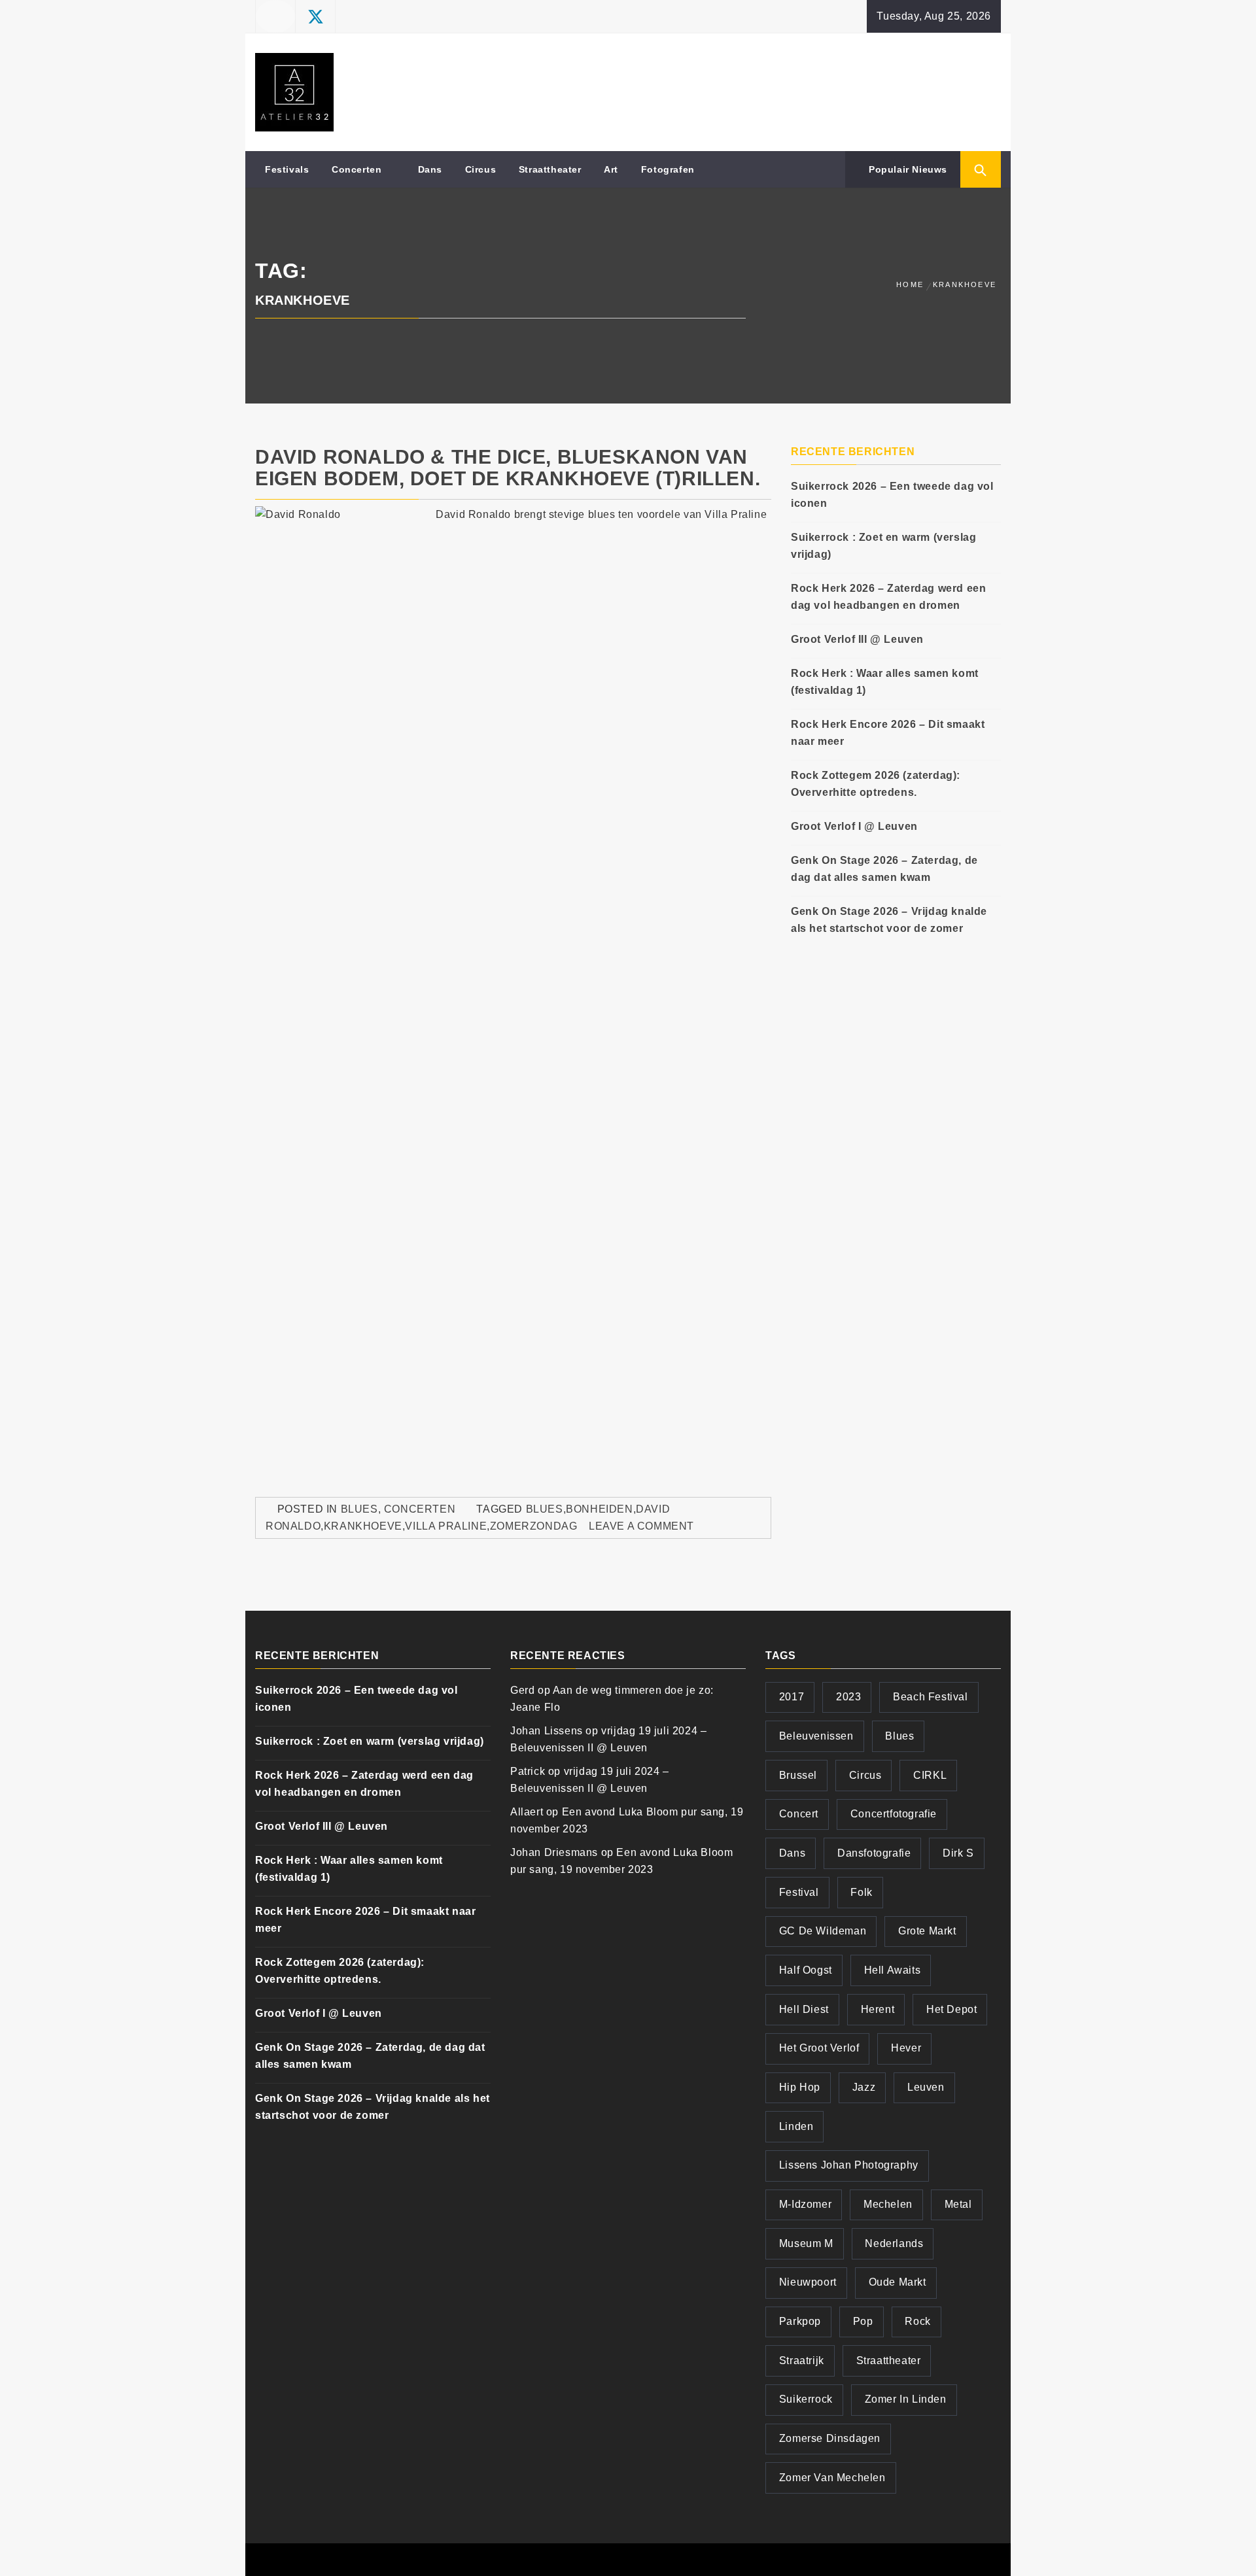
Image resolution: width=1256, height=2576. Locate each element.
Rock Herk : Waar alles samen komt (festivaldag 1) (885, 682)
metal (958, 2204)
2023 (848, 1697)
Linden (796, 2126)
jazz (864, 2087)
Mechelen (888, 2204)
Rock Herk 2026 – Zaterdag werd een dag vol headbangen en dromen (888, 597)
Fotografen (668, 169)
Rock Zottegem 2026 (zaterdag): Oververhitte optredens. (876, 784)
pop (863, 2321)
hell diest (804, 2009)
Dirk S (958, 1853)
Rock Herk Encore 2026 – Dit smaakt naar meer (888, 733)
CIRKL (930, 1775)
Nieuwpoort (808, 2282)
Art (611, 169)
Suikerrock (806, 2399)
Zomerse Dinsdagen (830, 2438)
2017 (792, 1697)
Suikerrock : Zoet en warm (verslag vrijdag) (883, 546)
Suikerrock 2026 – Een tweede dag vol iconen (892, 495)
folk (861, 1892)
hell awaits (893, 1970)
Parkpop (800, 2321)
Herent (878, 2009)
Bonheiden (599, 1509)
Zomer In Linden (906, 2399)
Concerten (357, 169)
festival (799, 1892)
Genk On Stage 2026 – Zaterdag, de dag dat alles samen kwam (884, 869)
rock (917, 2321)
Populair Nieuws (906, 169)
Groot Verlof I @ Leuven (854, 826)
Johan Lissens (547, 1731)
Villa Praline (446, 1526)
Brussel (798, 1775)
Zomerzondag (534, 1526)
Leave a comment (641, 1526)
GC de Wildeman (823, 1931)
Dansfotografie (874, 1853)
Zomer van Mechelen (832, 2478)
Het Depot (951, 2009)
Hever (906, 2048)
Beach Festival (930, 1697)
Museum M (806, 2243)
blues (545, 1509)
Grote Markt (927, 1931)
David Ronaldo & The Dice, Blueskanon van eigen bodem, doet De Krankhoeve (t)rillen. (508, 468)
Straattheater (550, 169)
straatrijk (802, 2361)
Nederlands (894, 2243)
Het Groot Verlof (819, 2048)
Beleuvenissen (816, 1736)
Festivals (287, 169)
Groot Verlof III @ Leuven (857, 639)
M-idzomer (805, 2204)
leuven (926, 2087)
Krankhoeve (363, 1526)
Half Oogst (806, 1970)
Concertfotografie (894, 1814)
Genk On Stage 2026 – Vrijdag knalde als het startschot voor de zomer (889, 920)
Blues (359, 1509)
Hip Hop (800, 2087)
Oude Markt (898, 2282)
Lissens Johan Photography (849, 2165)
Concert (799, 1814)
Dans (430, 169)
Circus (481, 169)
